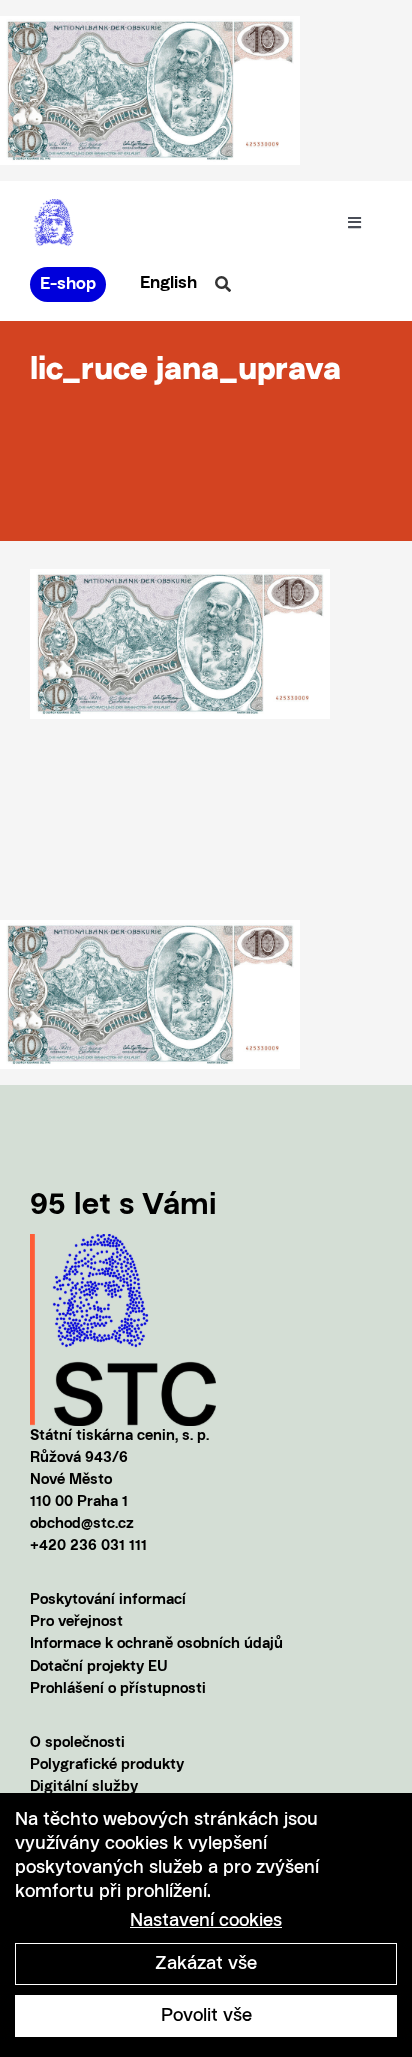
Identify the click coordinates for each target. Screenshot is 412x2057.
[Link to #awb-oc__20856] (223, 284)
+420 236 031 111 (88, 1546)
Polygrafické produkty (107, 1765)
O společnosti (77, 1743)
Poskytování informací (108, 1600)
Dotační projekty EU (99, 1667)
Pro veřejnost (76, 1622)
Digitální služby (84, 1787)
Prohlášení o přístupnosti (118, 1689)
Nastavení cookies (206, 1921)
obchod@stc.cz (82, 1524)
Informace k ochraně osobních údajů (156, 1644)
